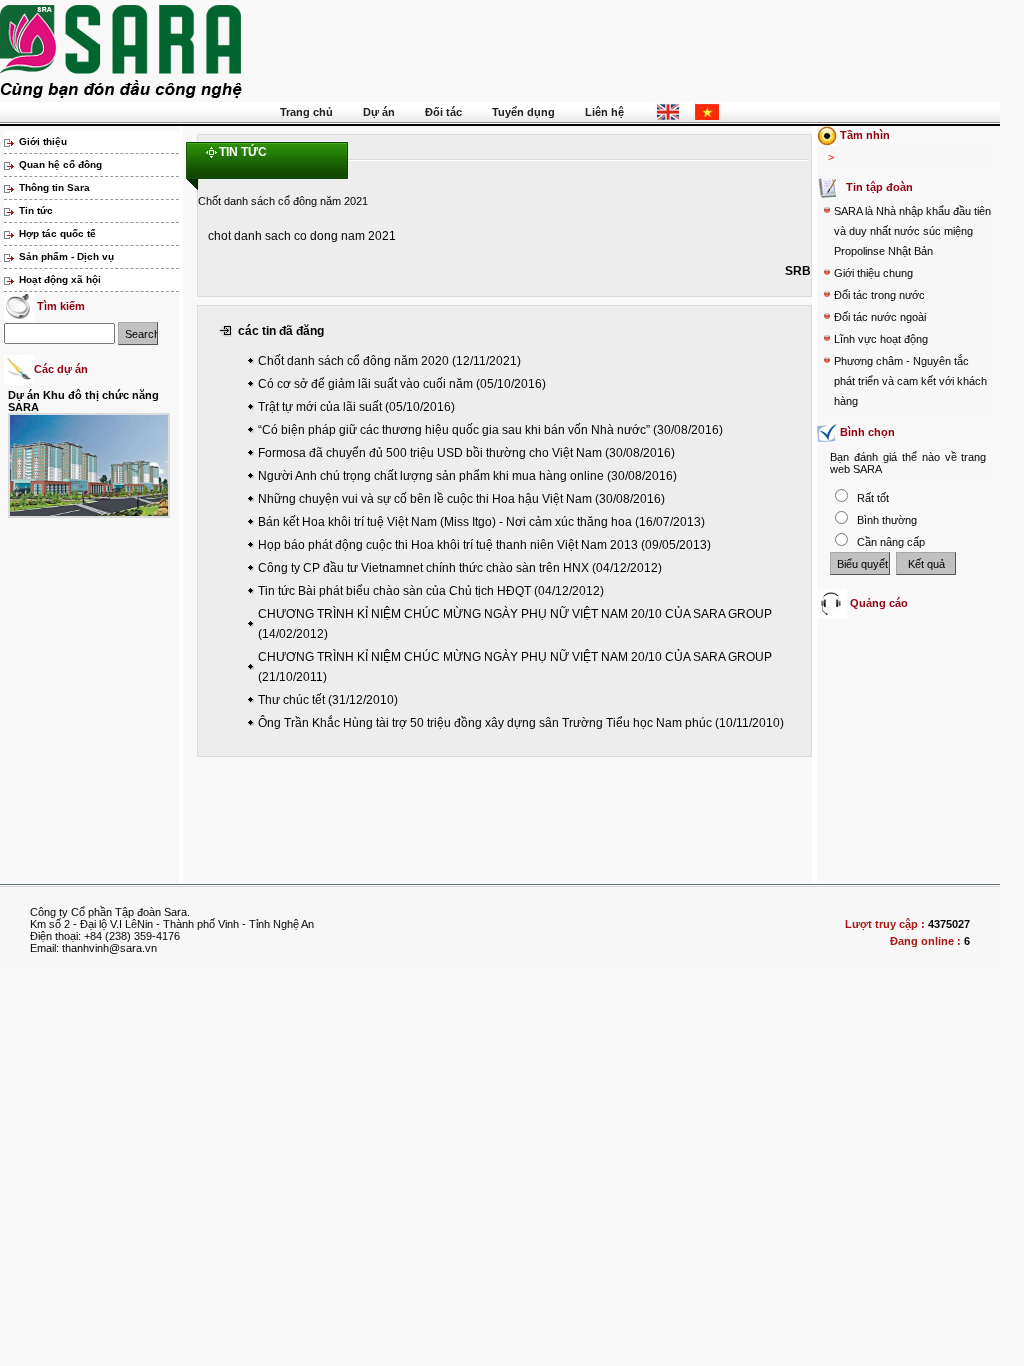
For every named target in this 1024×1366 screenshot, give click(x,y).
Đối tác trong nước (879, 295)
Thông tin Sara (54, 187)
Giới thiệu (43, 141)
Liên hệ (604, 112)
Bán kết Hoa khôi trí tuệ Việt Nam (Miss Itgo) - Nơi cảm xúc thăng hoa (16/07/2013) (481, 522)
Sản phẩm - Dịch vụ (66, 256)
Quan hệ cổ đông (60, 164)
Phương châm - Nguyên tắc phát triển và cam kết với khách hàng (910, 381)
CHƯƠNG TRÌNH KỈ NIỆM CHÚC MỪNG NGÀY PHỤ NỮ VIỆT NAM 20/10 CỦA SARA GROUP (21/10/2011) (515, 667)
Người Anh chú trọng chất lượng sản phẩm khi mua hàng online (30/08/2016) (467, 476)
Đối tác (443, 112)
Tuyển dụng (523, 112)
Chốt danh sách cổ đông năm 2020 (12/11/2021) (389, 361)
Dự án (379, 112)
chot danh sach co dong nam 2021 (302, 236)
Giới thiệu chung (873, 273)
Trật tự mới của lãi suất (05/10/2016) (356, 407)
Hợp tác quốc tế (57, 233)
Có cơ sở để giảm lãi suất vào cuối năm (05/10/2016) (402, 384)
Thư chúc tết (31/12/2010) (328, 700)
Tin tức (36, 210)
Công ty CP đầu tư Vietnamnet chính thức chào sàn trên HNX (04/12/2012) (460, 568)
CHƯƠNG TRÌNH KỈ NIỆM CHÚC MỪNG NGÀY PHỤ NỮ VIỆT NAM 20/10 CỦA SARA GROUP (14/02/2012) (515, 624)
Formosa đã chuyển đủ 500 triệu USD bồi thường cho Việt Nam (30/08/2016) (466, 453)
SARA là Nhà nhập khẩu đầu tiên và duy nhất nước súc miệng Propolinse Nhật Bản (912, 231)
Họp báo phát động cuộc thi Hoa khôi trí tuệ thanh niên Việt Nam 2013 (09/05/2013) (484, 545)
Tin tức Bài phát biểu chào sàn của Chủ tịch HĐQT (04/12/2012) (431, 591)
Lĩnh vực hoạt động (881, 339)
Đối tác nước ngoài (880, 317)
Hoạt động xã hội (60, 279)
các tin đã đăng (281, 331)
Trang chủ (306, 112)
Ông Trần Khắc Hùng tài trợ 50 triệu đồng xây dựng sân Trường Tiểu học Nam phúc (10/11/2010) (521, 723)
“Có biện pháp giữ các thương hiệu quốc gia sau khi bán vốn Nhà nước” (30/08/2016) (490, 430)
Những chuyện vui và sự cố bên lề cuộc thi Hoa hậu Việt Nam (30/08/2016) (461, 499)
